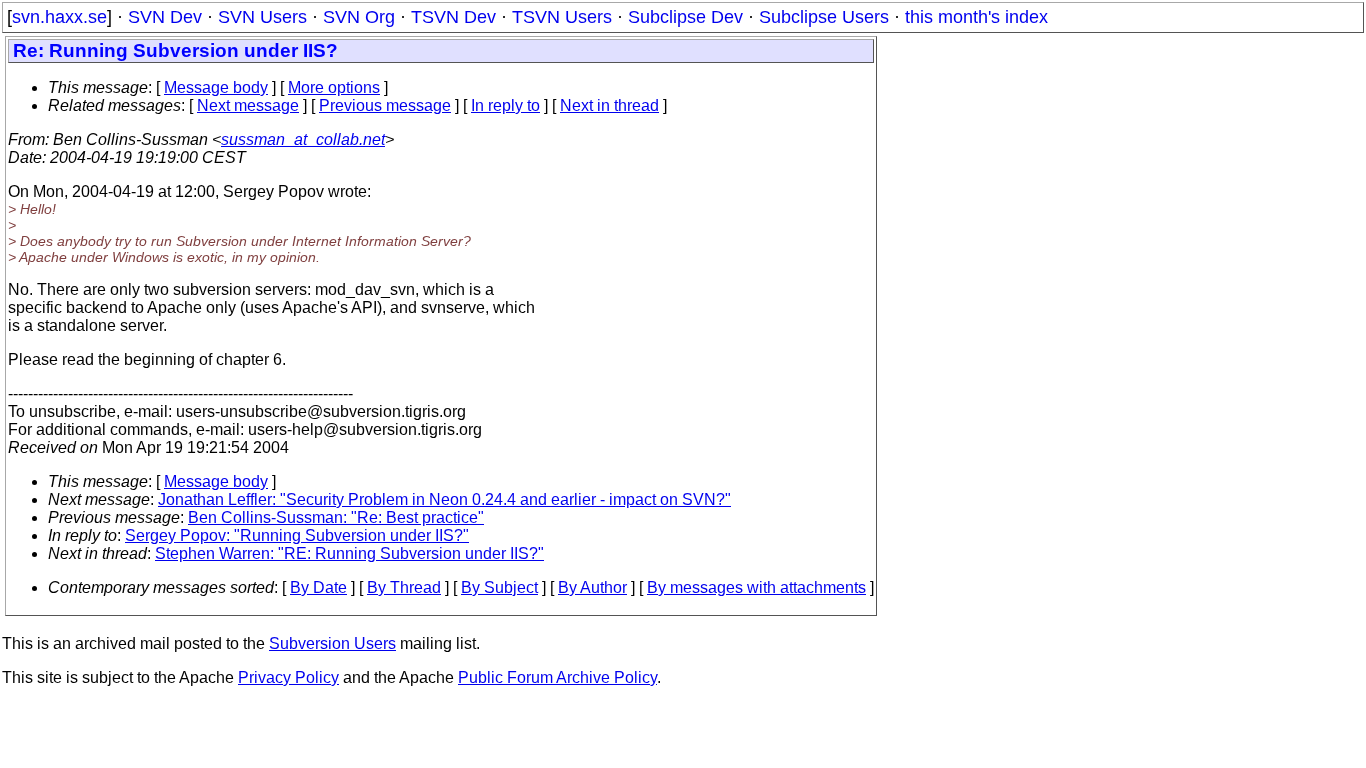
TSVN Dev (453, 17)
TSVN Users (562, 17)
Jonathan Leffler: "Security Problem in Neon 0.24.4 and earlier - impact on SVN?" (444, 499)
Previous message (385, 105)
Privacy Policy (288, 677)
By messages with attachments (756, 587)
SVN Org (359, 17)
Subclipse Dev (685, 17)
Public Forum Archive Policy (557, 677)
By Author (592, 587)
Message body (216, 87)
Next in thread (609, 105)
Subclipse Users (824, 17)
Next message (248, 105)
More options (334, 87)
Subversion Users (332, 643)
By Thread (404, 587)
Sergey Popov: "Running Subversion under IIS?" (297, 535)
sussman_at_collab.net (303, 139)
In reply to (505, 105)
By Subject (499, 587)
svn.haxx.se (59, 17)
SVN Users (262, 17)
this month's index (976, 17)
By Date (318, 587)
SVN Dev (165, 17)
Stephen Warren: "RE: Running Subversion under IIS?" (349, 553)
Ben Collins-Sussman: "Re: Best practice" (336, 517)
